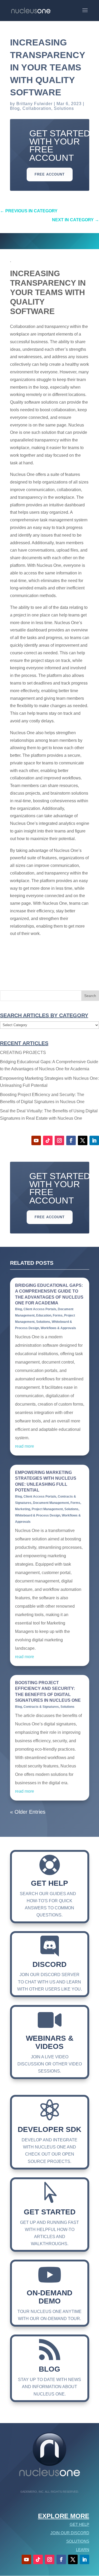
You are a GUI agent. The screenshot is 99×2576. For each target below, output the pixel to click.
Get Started (50, 2212)
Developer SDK (49, 2129)
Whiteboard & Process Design (38, 1515)
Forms (58, 1315)
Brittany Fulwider (34, 104)
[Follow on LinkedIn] (94, 1140)
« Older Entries (28, 1812)
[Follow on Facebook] (71, 1140)
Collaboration (37, 108)
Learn (83, 2550)
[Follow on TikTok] (48, 1140)
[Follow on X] (83, 1140)
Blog (15, 108)
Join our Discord (70, 2533)
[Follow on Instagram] (59, 1140)
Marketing (23, 1509)
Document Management (51, 1503)
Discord (49, 1964)
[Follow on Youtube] (36, 1140)
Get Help (49, 1883)
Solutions (64, 108)
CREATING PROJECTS (23, 1053)
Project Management (47, 1509)
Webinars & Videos (50, 2042)
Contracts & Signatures (41, 1707)
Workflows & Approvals (58, 1328)
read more (25, 1446)
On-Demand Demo (49, 2297)
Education (44, 1315)
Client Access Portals (40, 1309)
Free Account (50, 174)
